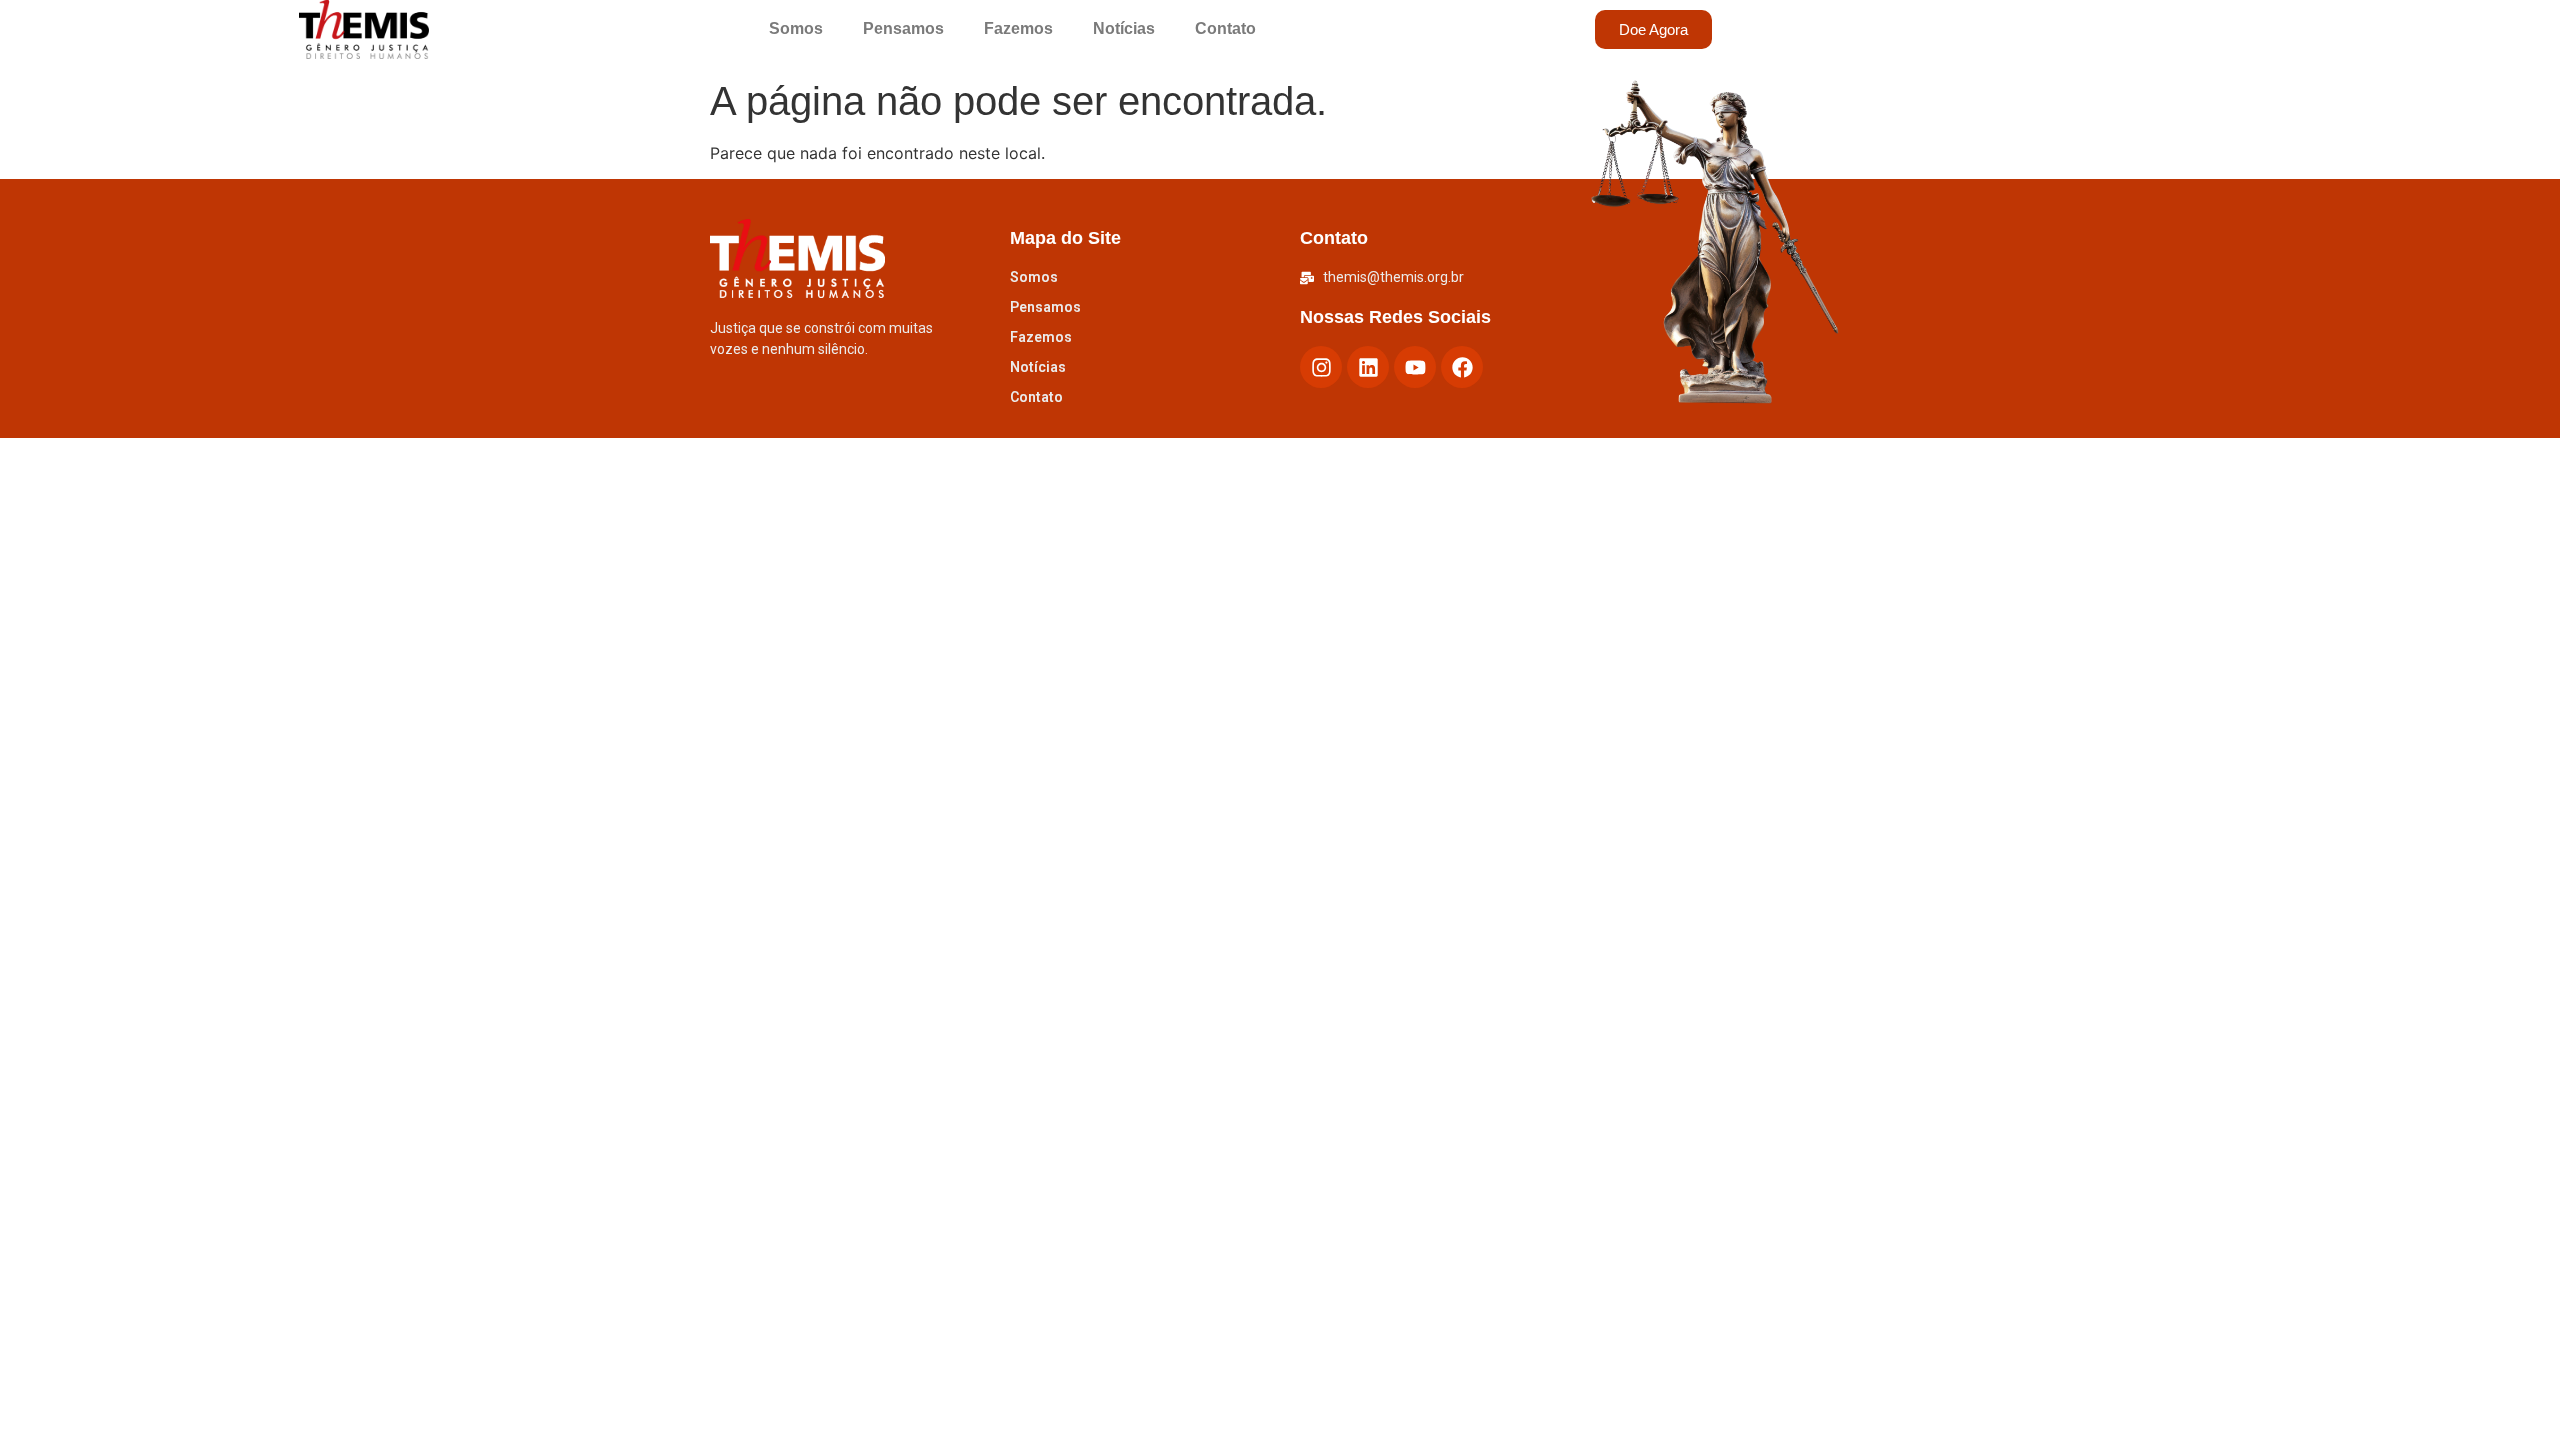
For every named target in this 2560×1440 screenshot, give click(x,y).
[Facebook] (1462, 367)
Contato (1225, 28)
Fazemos (1018, 28)
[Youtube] (1415, 367)
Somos (796, 28)
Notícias (1124, 28)
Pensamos (903, 28)
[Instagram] (1321, 367)
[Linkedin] (1368, 367)
